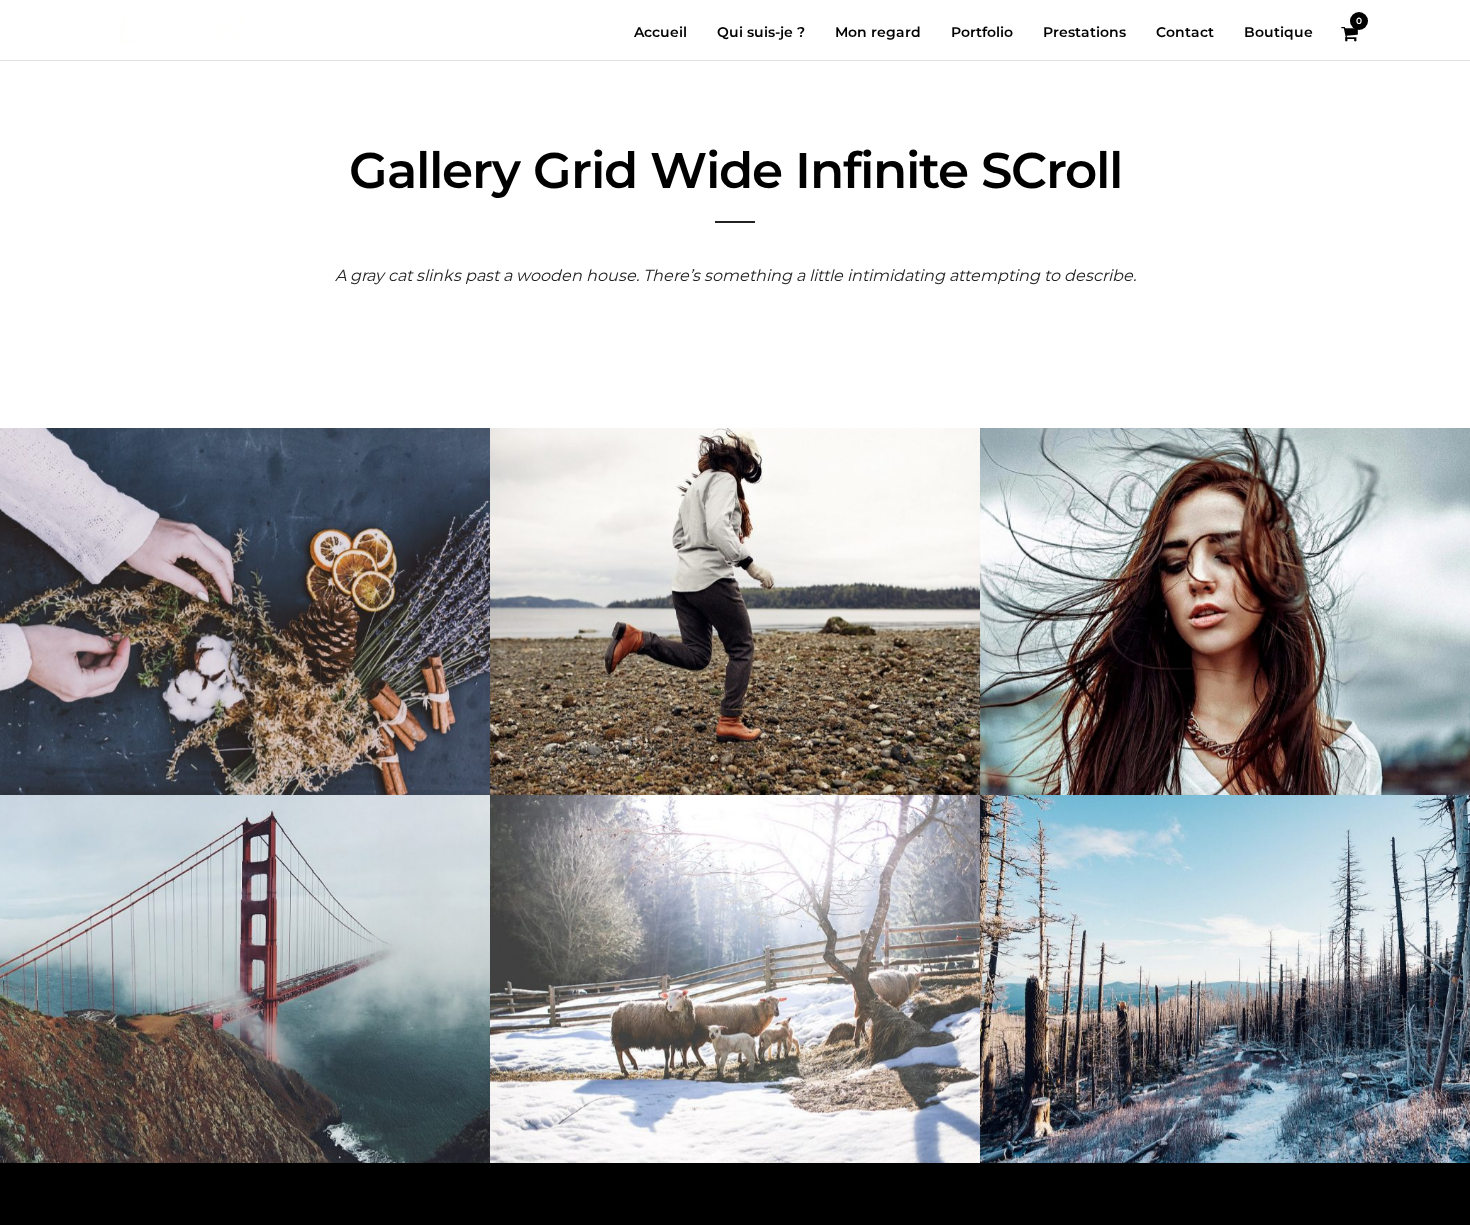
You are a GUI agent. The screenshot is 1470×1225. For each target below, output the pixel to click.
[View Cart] (1349, 34)
